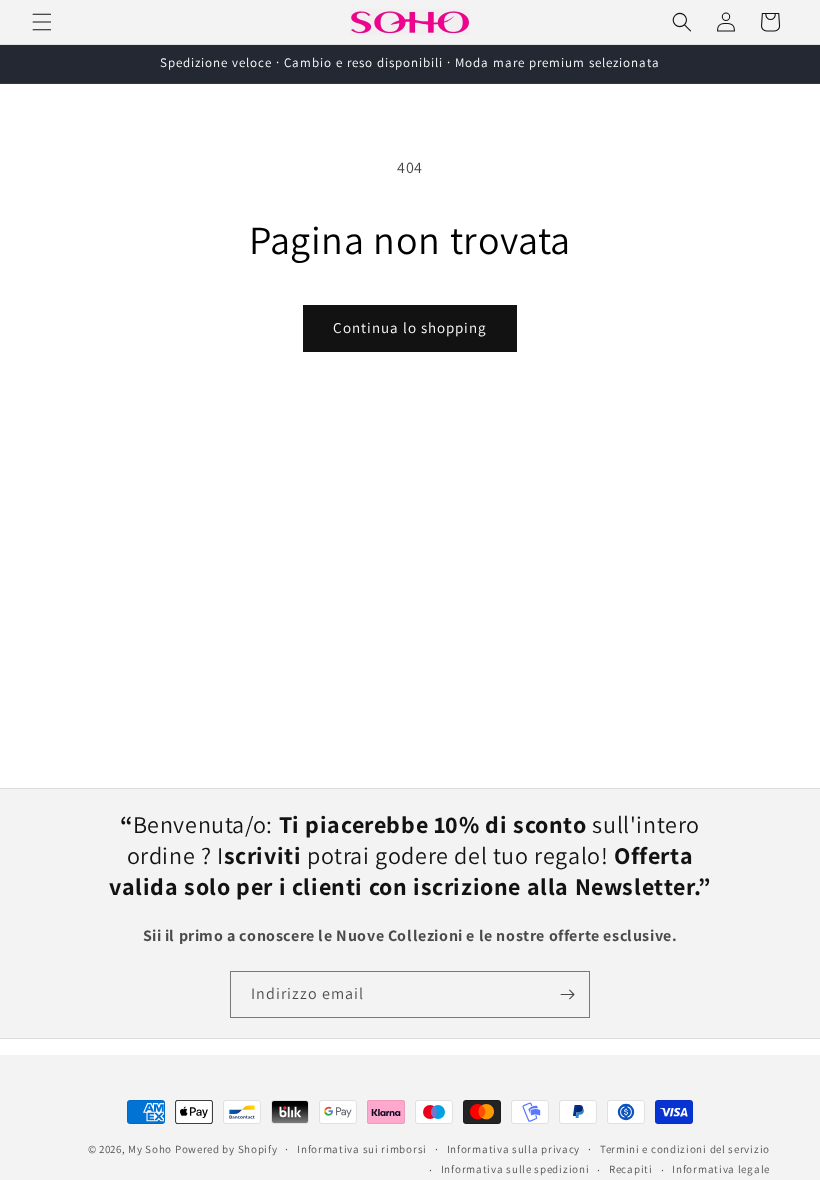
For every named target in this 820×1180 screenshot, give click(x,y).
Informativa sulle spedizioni (515, 1169)
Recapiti (631, 1169)
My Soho (150, 1149)
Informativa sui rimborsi (362, 1149)
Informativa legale (721, 1169)
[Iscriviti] (567, 994)
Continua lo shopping (410, 327)
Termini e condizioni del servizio (685, 1149)
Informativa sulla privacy (514, 1149)
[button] (42, 22)
